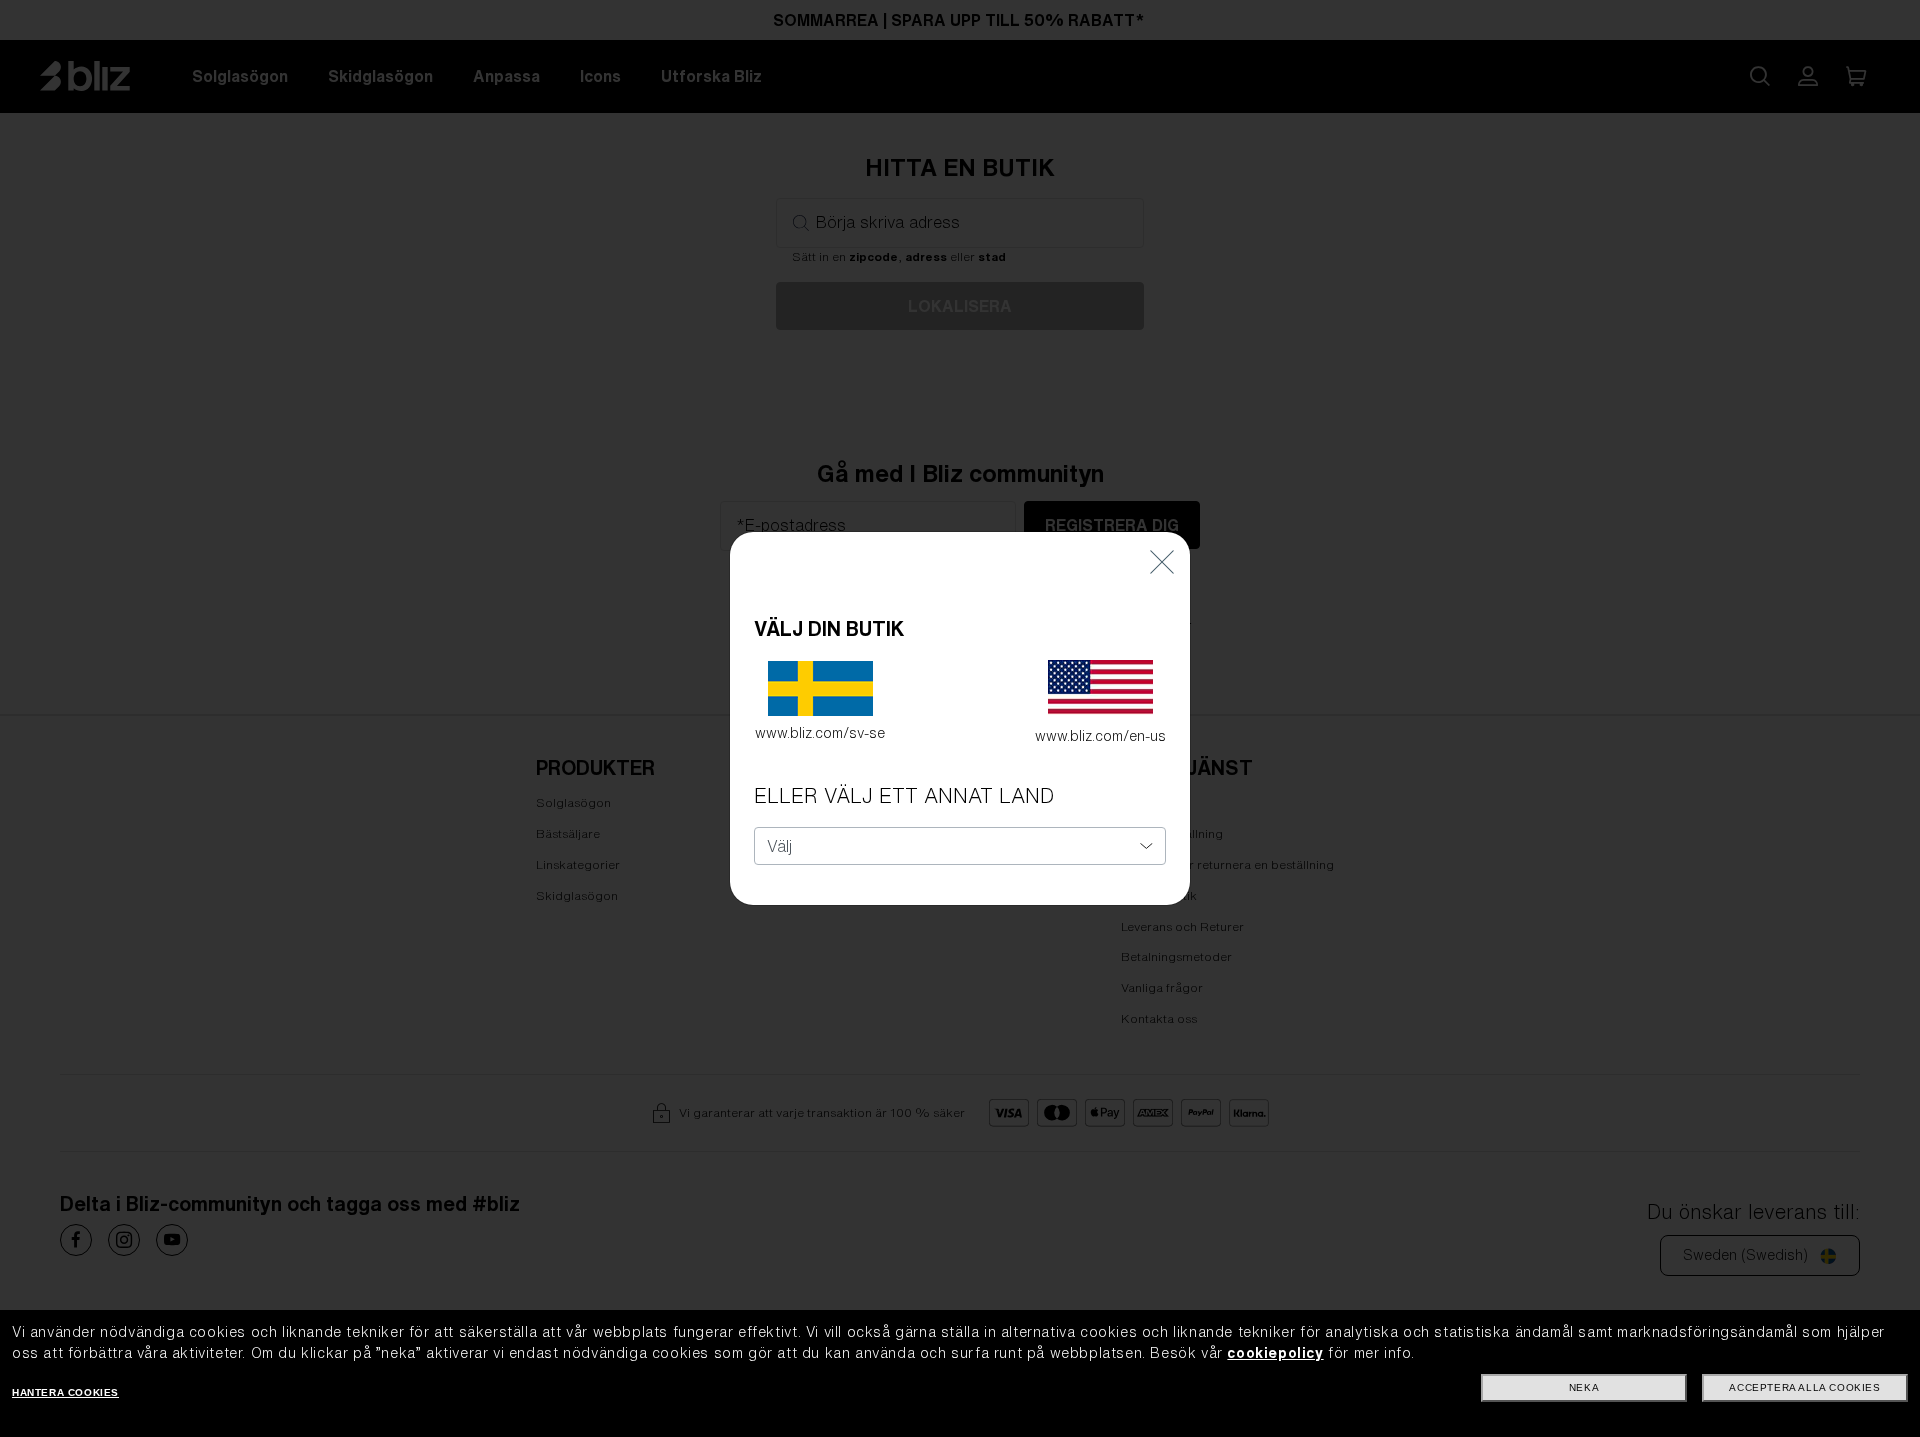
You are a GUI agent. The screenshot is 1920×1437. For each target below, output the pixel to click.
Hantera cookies (65, 1392)
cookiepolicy (1275, 1353)
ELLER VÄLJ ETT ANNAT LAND (904, 795)
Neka (1584, 1387)
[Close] (1162, 561)
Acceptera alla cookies (1804, 1387)
